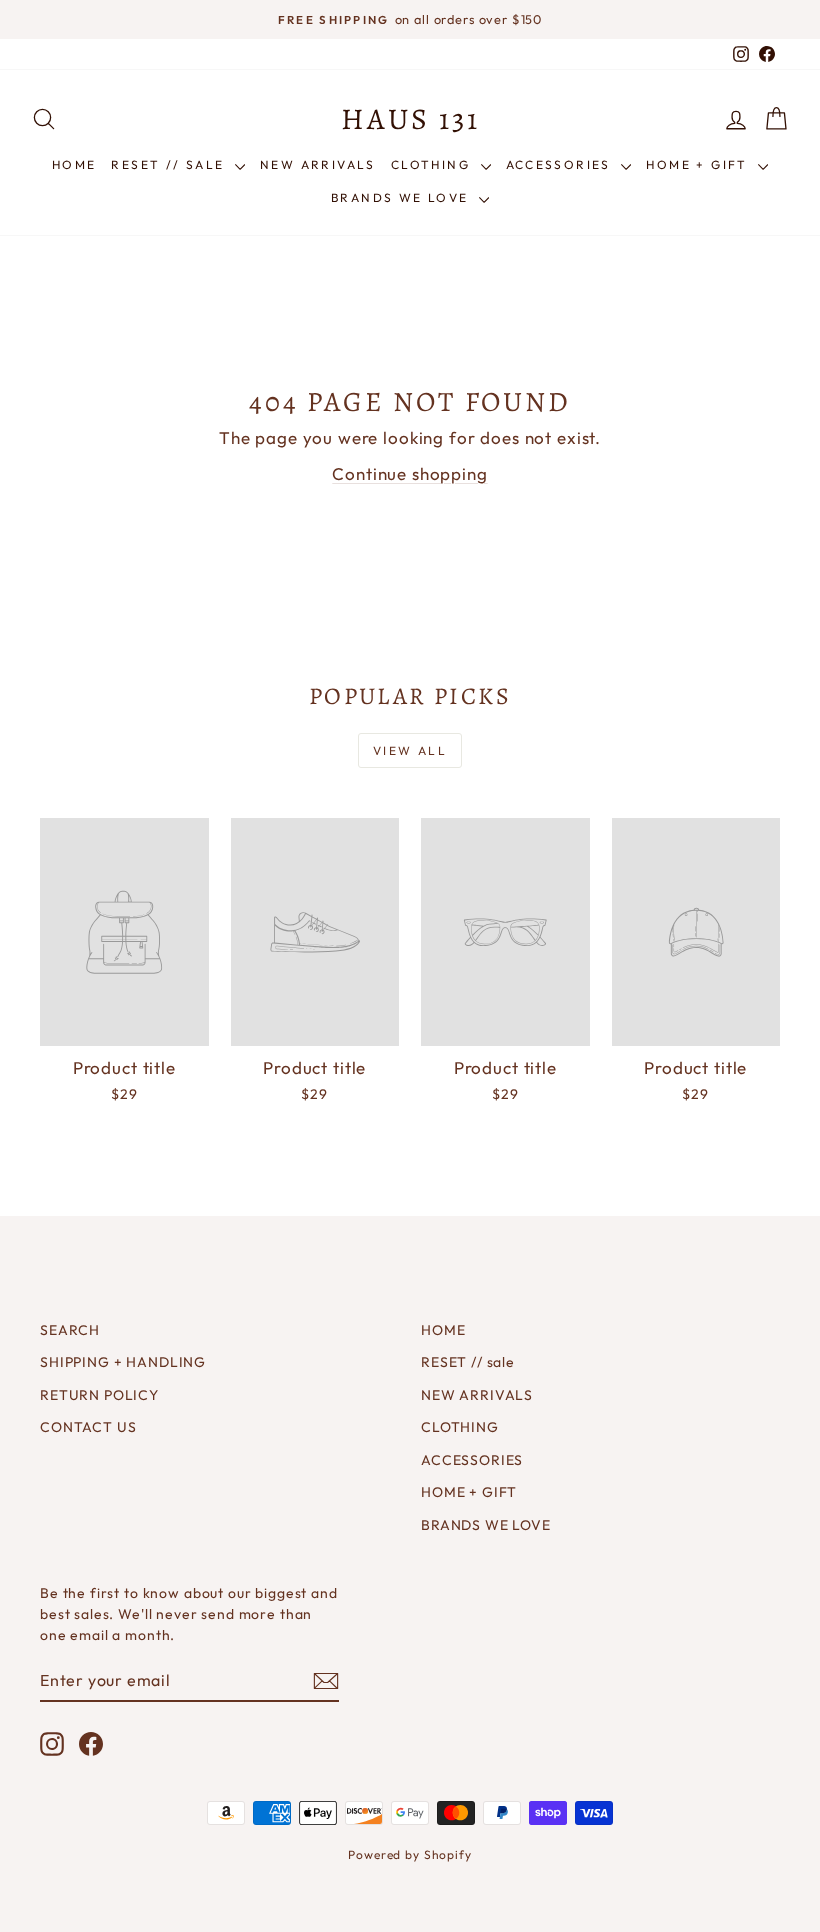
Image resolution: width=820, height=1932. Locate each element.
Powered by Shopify (409, 1854)
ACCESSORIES (561, 164)
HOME (74, 164)
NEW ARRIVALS (318, 164)
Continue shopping (409, 473)
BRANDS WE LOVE (402, 197)
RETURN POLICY (99, 1395)
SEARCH (70, 1330)
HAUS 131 (410, 119)
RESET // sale (170, 164)
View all (410, 750)
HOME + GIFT (699, 164)
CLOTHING (433, 164)
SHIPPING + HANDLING (123, 1362)
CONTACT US (88, 1427)
